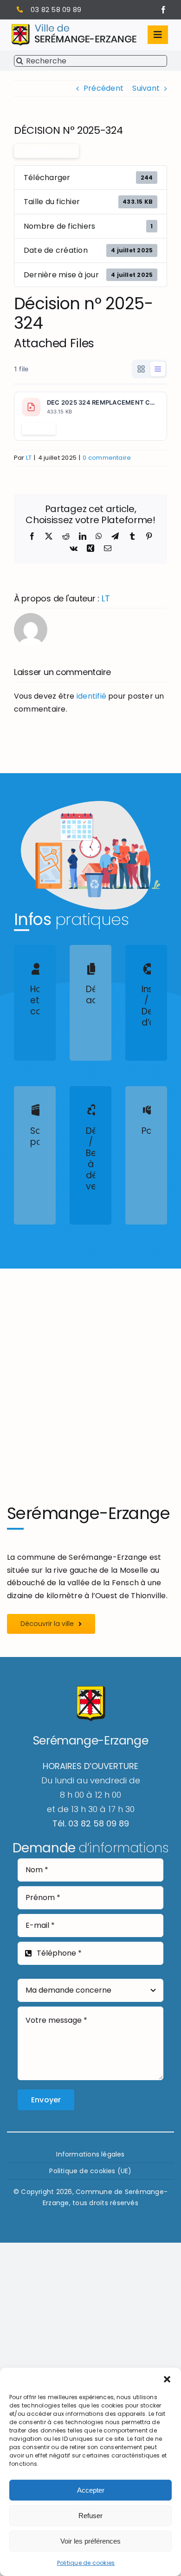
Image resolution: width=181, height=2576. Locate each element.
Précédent (103, 88)
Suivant (146, 88)
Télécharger (46, 151)
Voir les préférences (90, 2541)
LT (29, 458)
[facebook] (163, 10)
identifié (91, 696)
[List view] (158, 369)
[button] (167, 2379)
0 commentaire (107, 458)
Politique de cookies (86, 2563)
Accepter (91, 2490)
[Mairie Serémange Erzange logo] (74, 28)
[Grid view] (141, 369)
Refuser (90, 2516)
